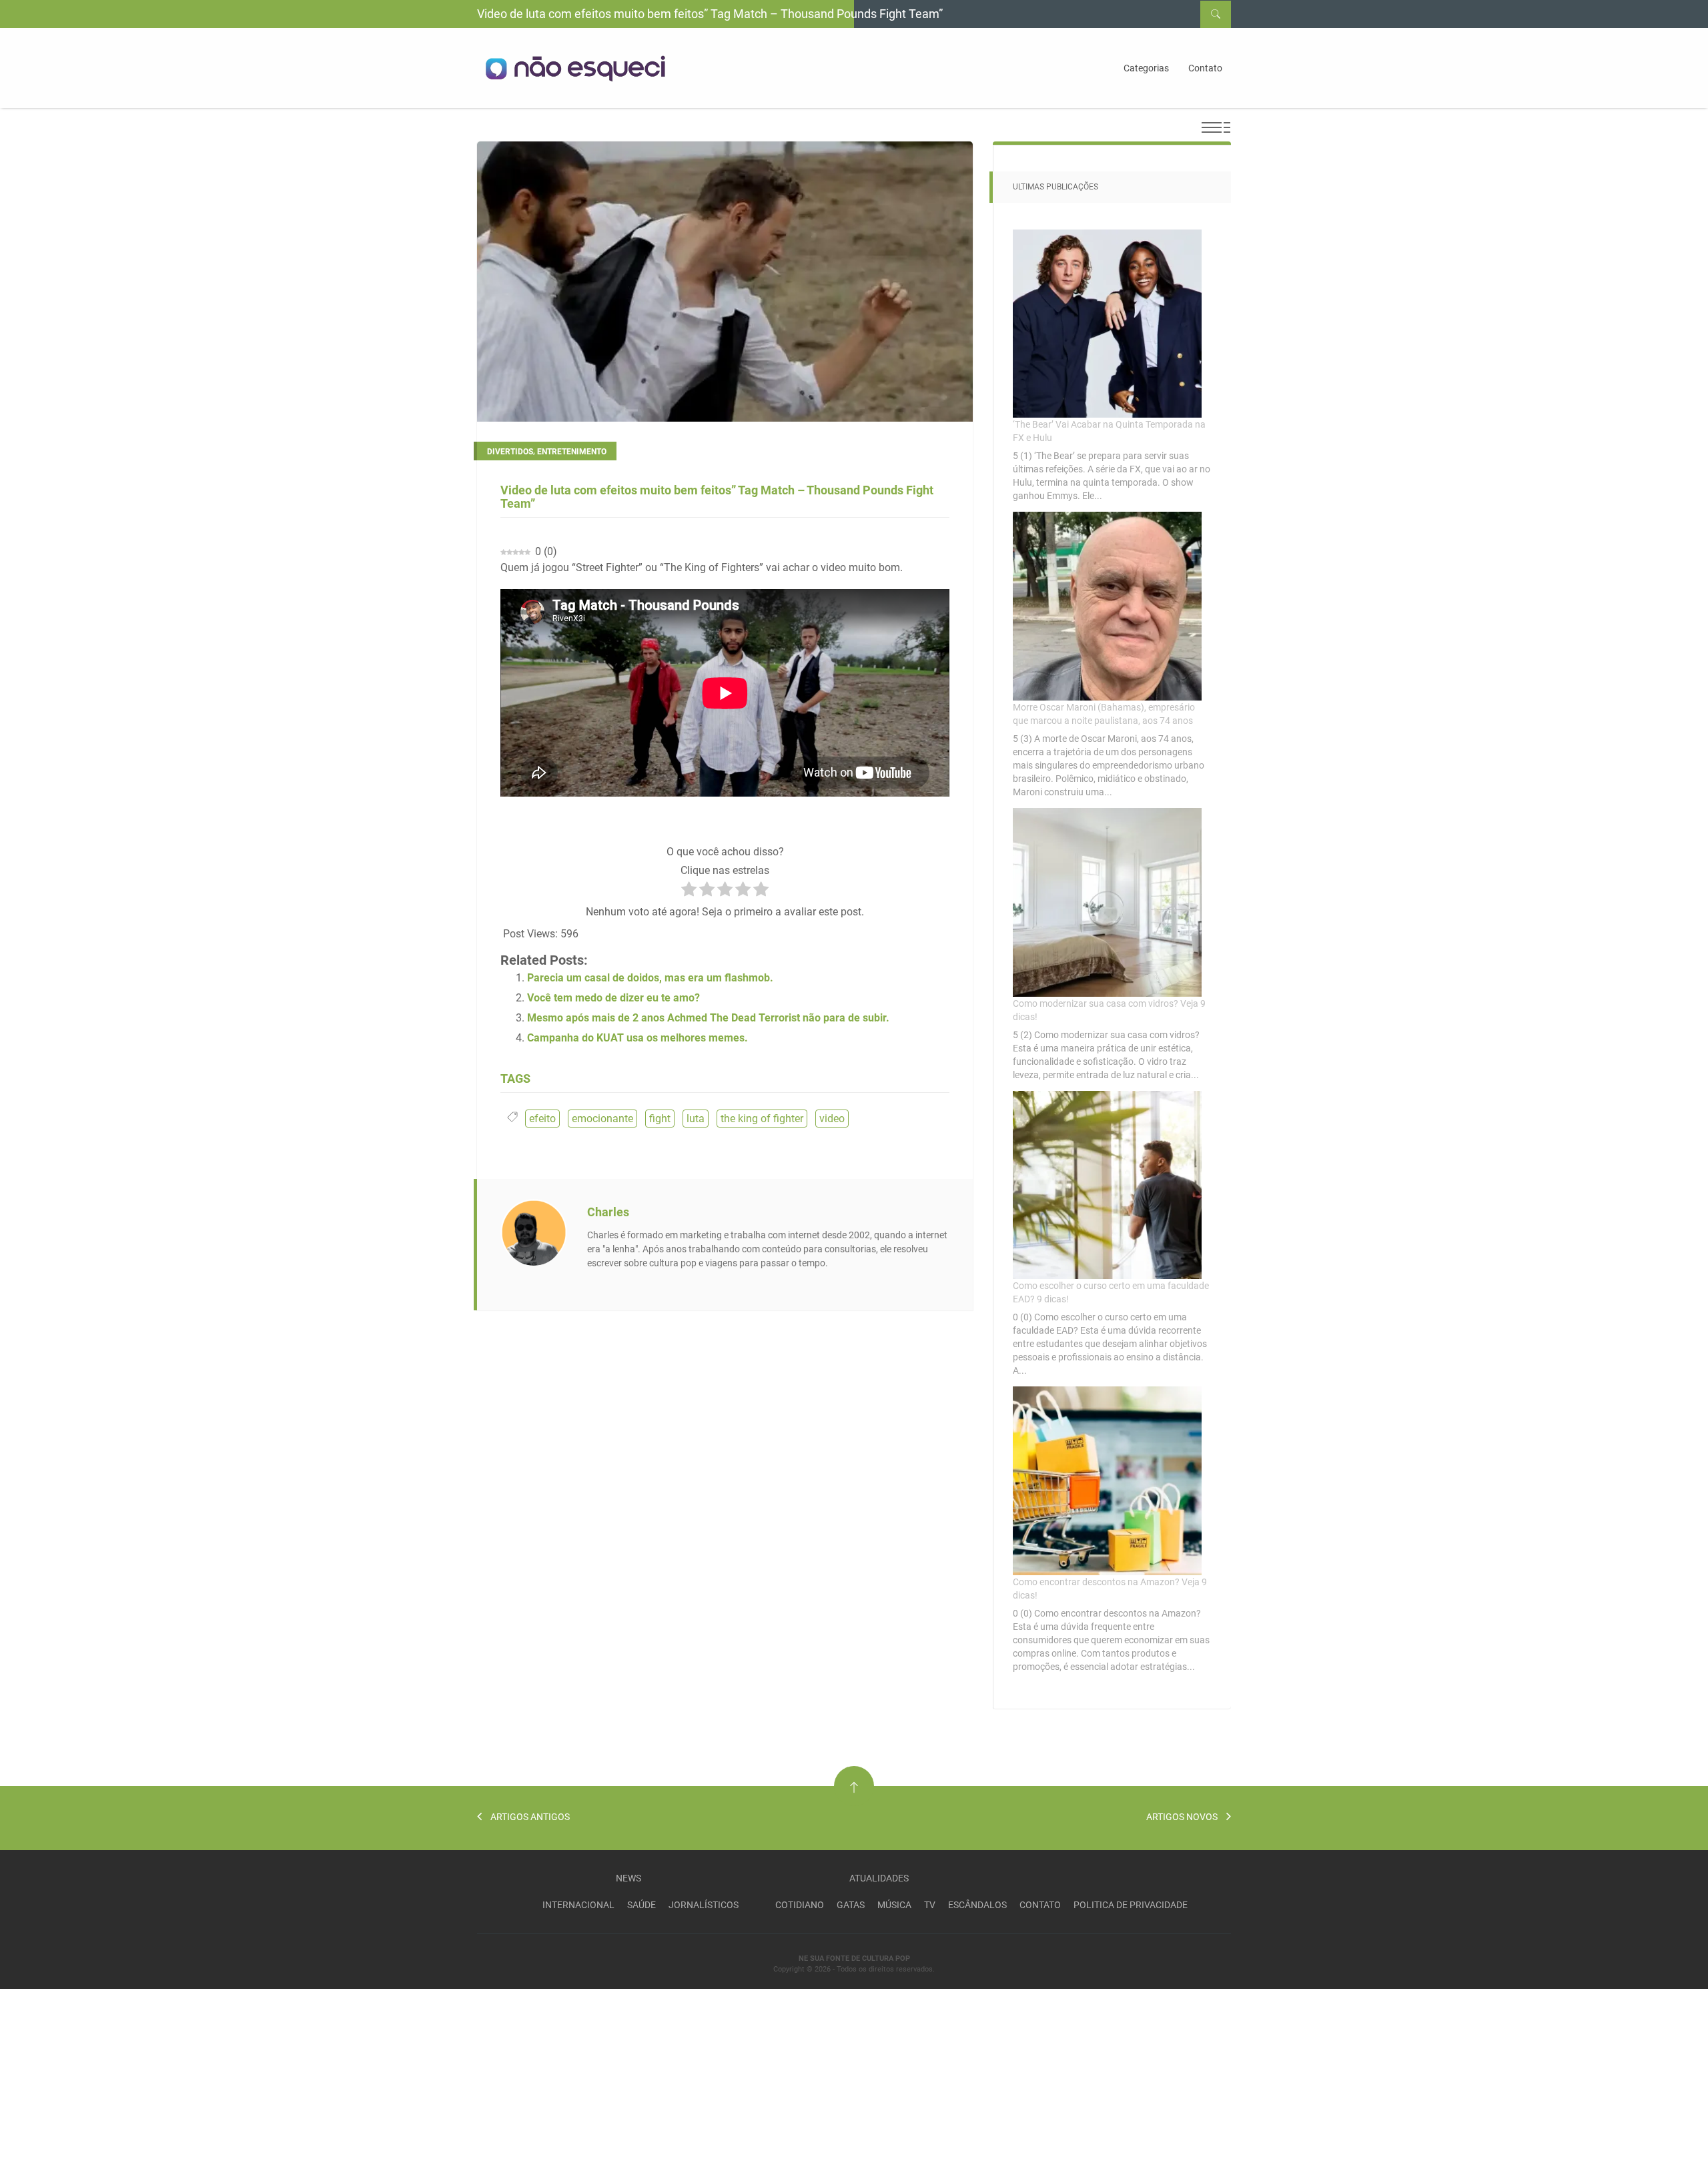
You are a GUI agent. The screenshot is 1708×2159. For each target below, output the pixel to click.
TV (930, 1905)
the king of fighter (762, 1119)
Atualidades (879, 1878)
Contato (1205, 68)
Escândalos (977, 1905)
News (628, 1878)
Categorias (1146, 68)
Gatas (851, 1905)
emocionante (602, 1119)
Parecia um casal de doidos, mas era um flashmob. (650, 978)
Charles (608, 1212)
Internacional (578, 1905)
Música (894, 1905)
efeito (542, 1119)
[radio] (689, 891)
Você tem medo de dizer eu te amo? (613, 998)
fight (660, 1119)
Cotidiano (800, 1905)
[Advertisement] (100, 2072)
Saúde (642, 1905)
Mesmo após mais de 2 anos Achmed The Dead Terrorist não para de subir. (708, 1018)
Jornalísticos (704, 1905)
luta (696, 1119)
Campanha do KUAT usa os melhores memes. (637, 1038)
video (832, 1119)
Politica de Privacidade (1131, 1905)
